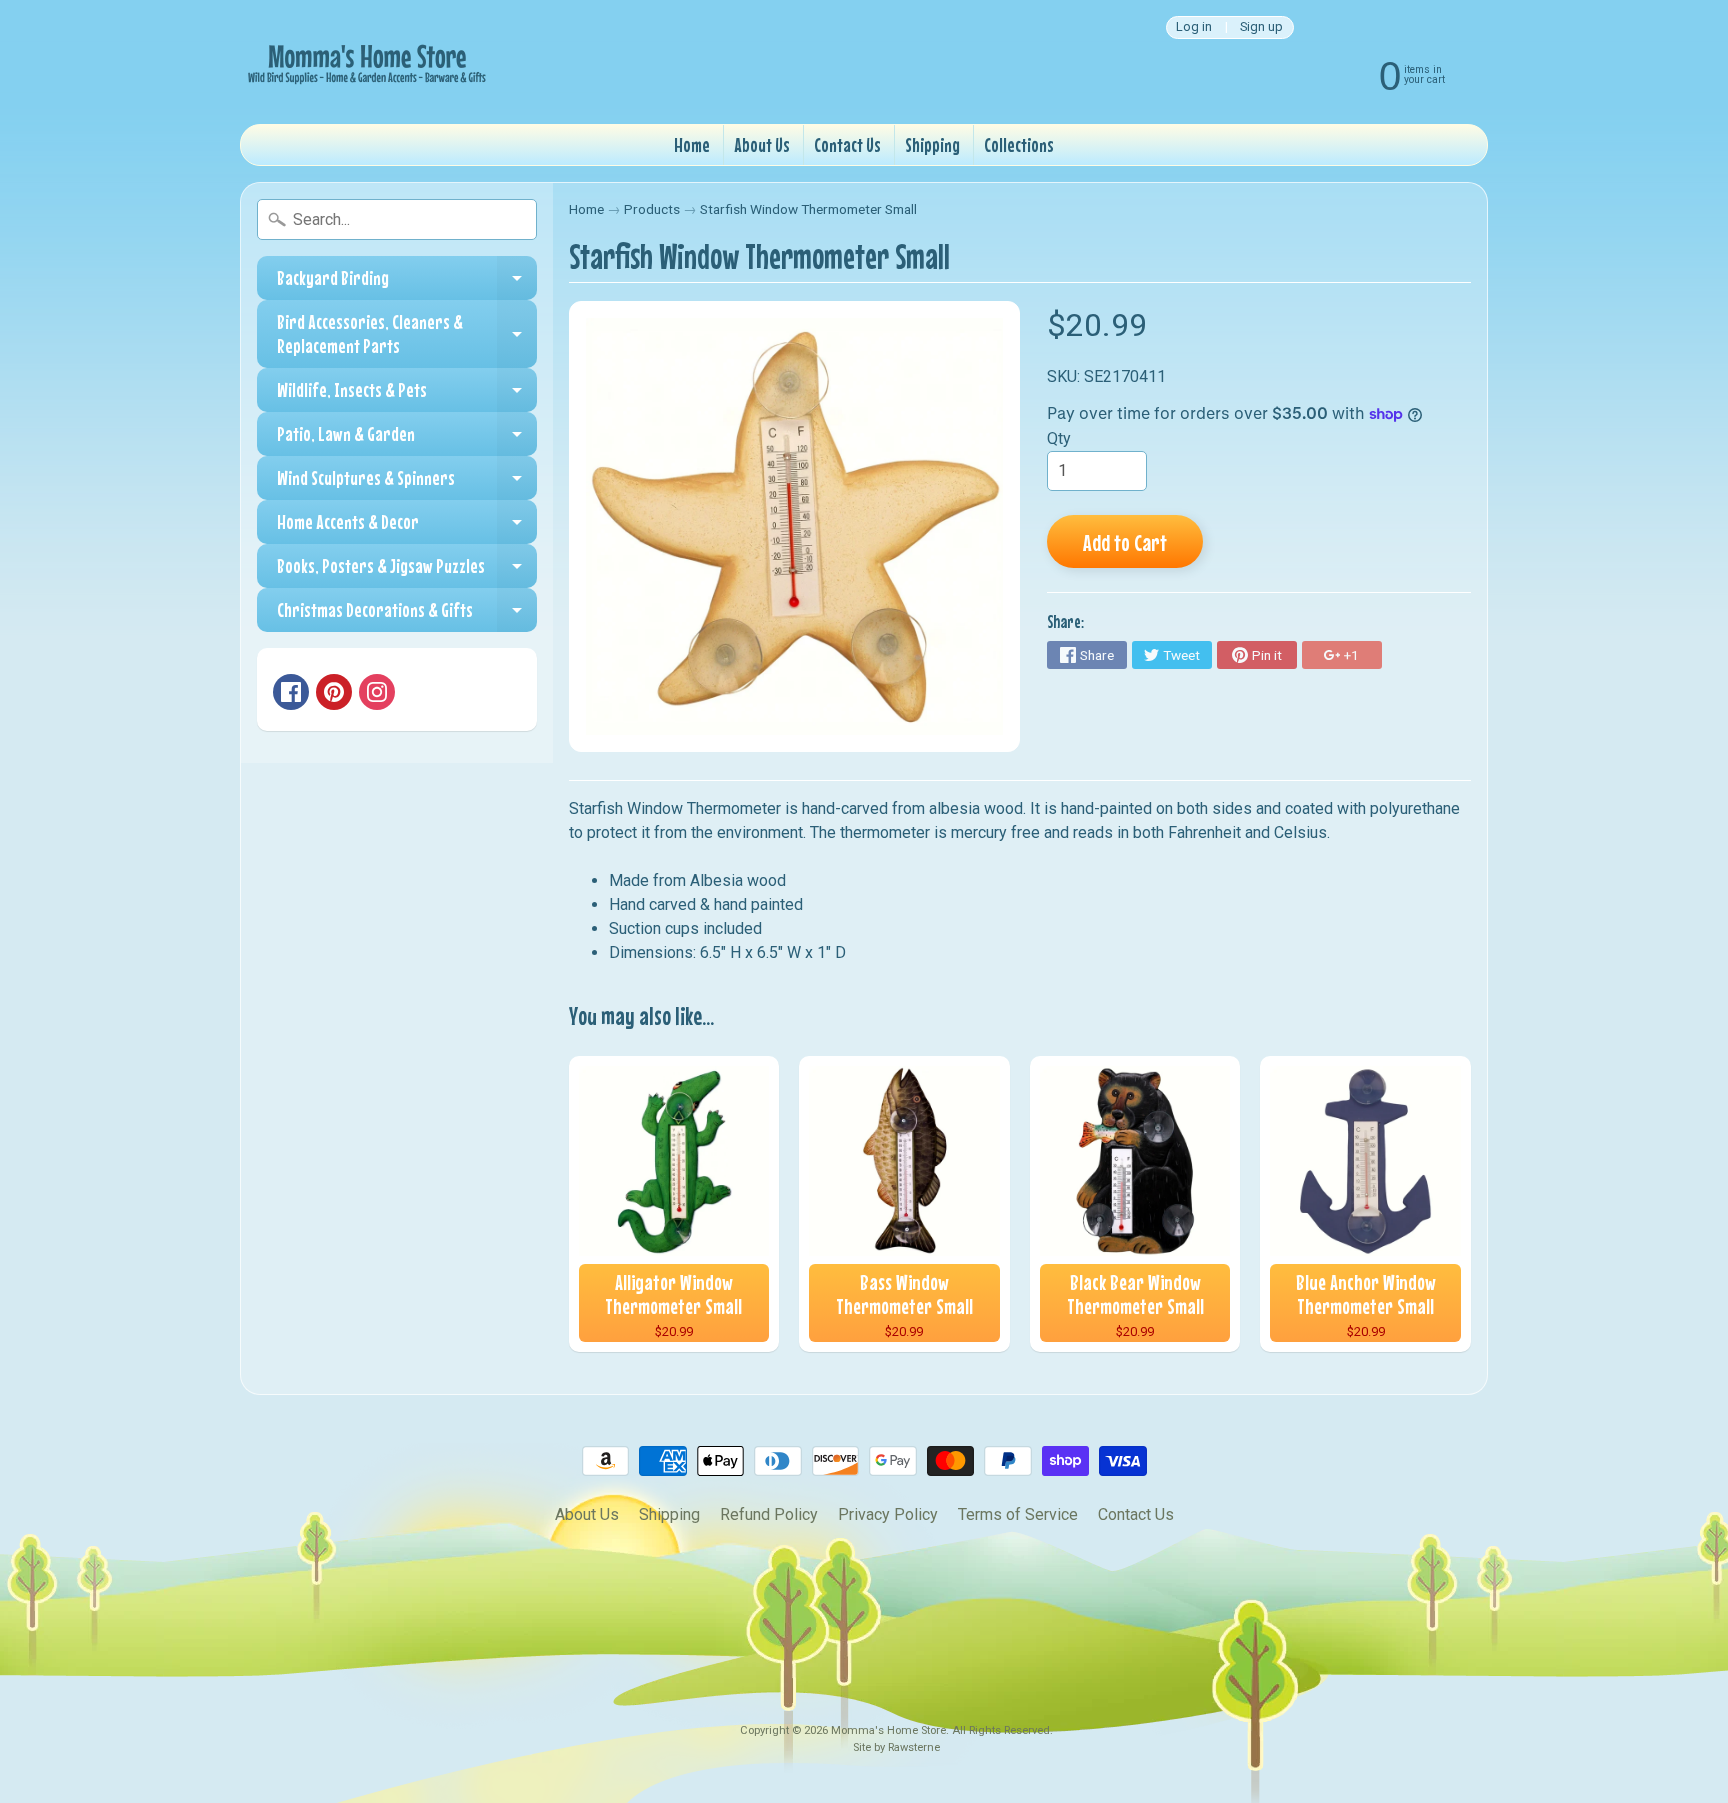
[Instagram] (377, 692)
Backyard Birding (407, 283)
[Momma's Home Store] (365, 62)
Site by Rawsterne (896, 1747)
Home (692, 144)
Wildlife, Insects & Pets (407, 395)
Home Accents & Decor (407, 527)
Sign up (1261, 27)
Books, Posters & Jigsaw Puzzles (407, 571)
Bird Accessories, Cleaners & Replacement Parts (407, 334)
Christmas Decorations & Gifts (407, 615)
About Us (762, 144)
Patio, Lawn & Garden (407, 439)
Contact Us (847, 144)
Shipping (932, 144)
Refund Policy (769, 1514)
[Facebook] (291, 692)
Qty (1059, 438)
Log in (1194, 27)
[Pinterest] (334, 692)
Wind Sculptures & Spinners (407, 483)
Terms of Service (1018, 1514)
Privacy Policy (888, 1514)
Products (652, 209)
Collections (1019, 144)
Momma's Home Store (888, 1730)
